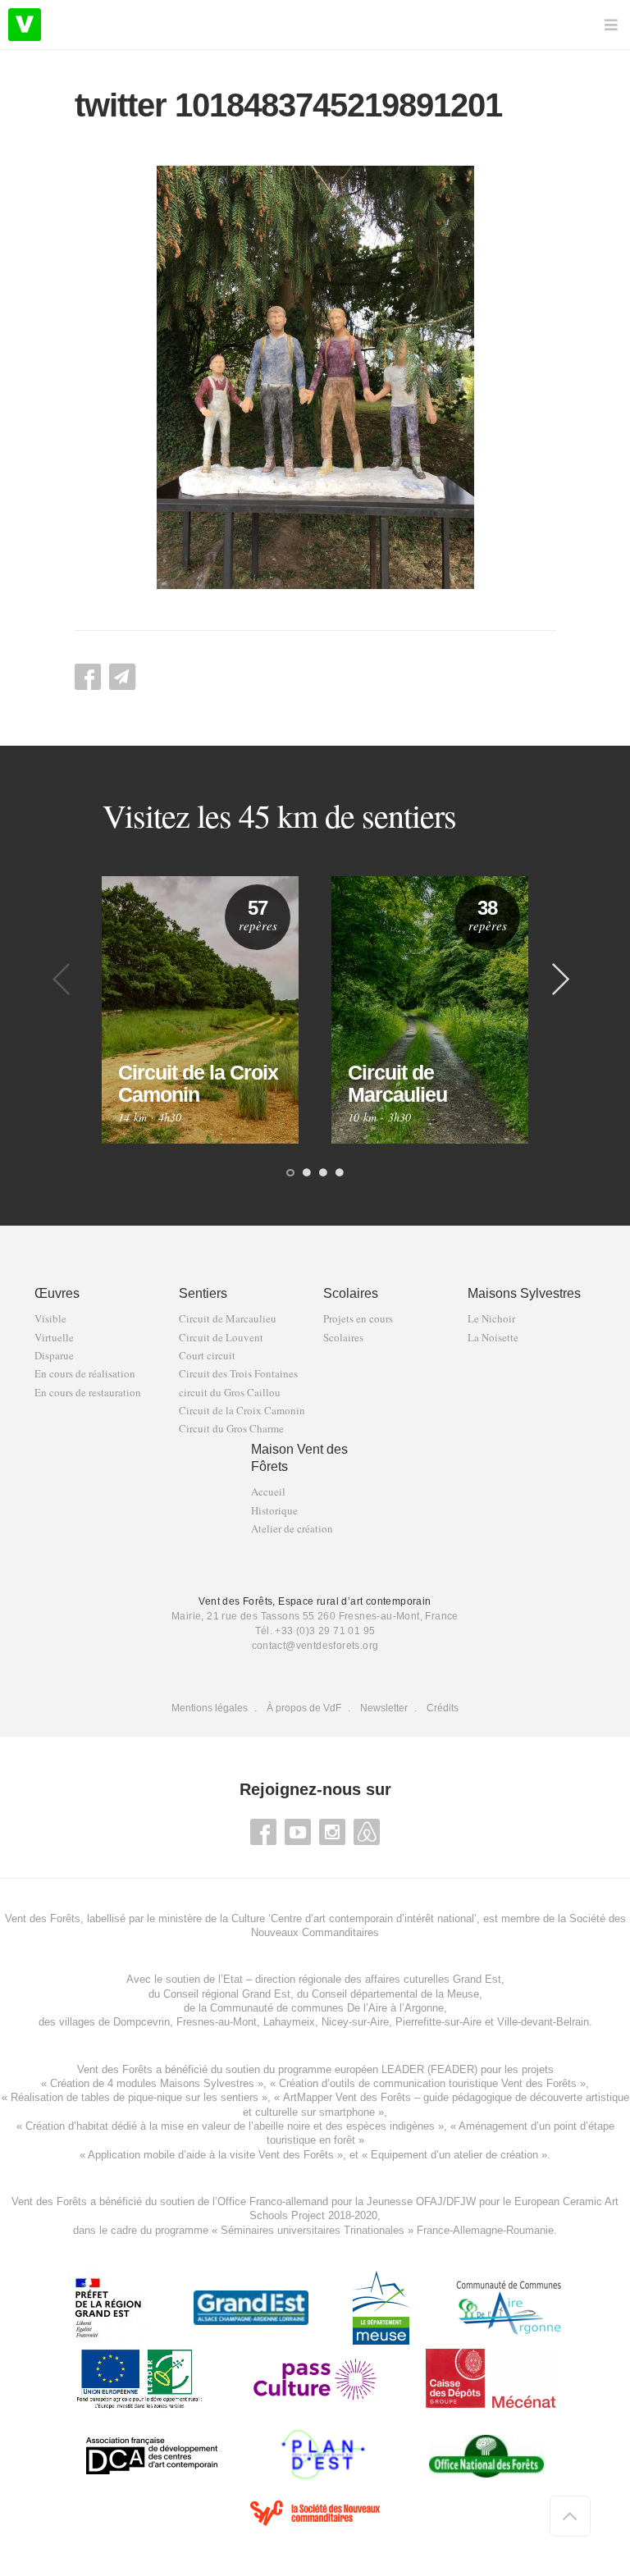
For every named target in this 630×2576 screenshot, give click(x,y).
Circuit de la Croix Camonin (242, 1411)
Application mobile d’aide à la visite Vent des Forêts (211, 2155)
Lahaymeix (289, 2022)
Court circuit (207, 1356)
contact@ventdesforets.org (315, 1646)
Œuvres (57, 1293)
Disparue (54, 1356)
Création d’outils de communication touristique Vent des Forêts (428, 2083)
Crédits (443, 1708)
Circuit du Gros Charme (231, 1429)
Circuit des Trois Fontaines (238, 1374)
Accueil (268, 1492)
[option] (200, 1010)
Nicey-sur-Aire (355, 2022)
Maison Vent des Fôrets (299, 1458)
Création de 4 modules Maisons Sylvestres (152, 2083)
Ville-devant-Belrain (543, 2022)
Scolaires (351, 1293)
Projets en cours (358, 1319)
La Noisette (493, 1338)
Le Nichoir (491, 1319)
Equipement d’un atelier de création (454, 2155)
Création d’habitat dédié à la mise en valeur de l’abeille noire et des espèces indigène (227, 2126)
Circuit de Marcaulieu (228, 1319)
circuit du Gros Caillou (230, 1393)
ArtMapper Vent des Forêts (347, 2097)
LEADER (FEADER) (429, 2069)
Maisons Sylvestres (524, 1293)
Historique (274, 1511)
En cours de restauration (88, 1393)
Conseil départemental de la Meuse (395, 1994)
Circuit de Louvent (221, 1338)
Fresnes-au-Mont (217, 2022)
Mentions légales (210, 1708)
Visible (50, 1319)
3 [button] (323, 1174)
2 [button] (307, 1174)
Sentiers (203, 1293)
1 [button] (290, 1174)
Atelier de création (292, 1529)
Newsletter (384, 1708)
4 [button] (340, 1174)
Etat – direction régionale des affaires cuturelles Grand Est (362, 1979)
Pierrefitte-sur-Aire (438, 2022)
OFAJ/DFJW (446, 2201)
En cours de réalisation (85, 1374)
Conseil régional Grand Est (227, 1994)
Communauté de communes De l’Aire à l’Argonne (327, 2008)
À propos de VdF (304, 1708)
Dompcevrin (142, 2022)
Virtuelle (54, 1338)
